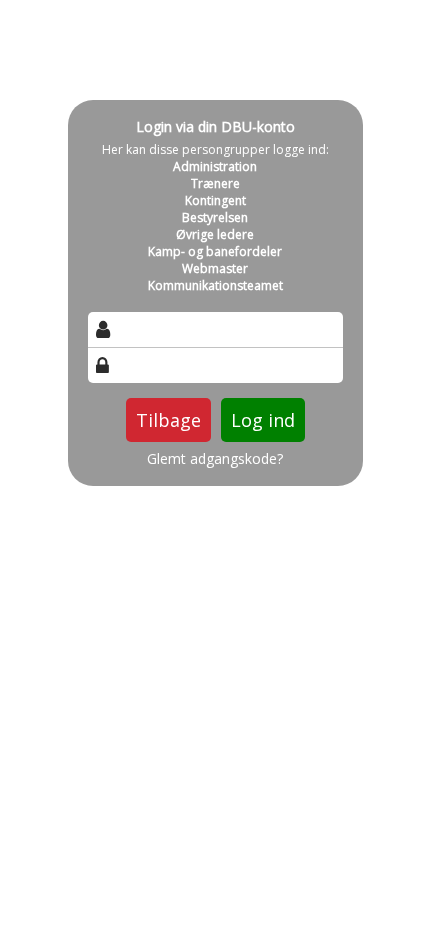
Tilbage (168, 420)
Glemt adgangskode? (215, 459)
